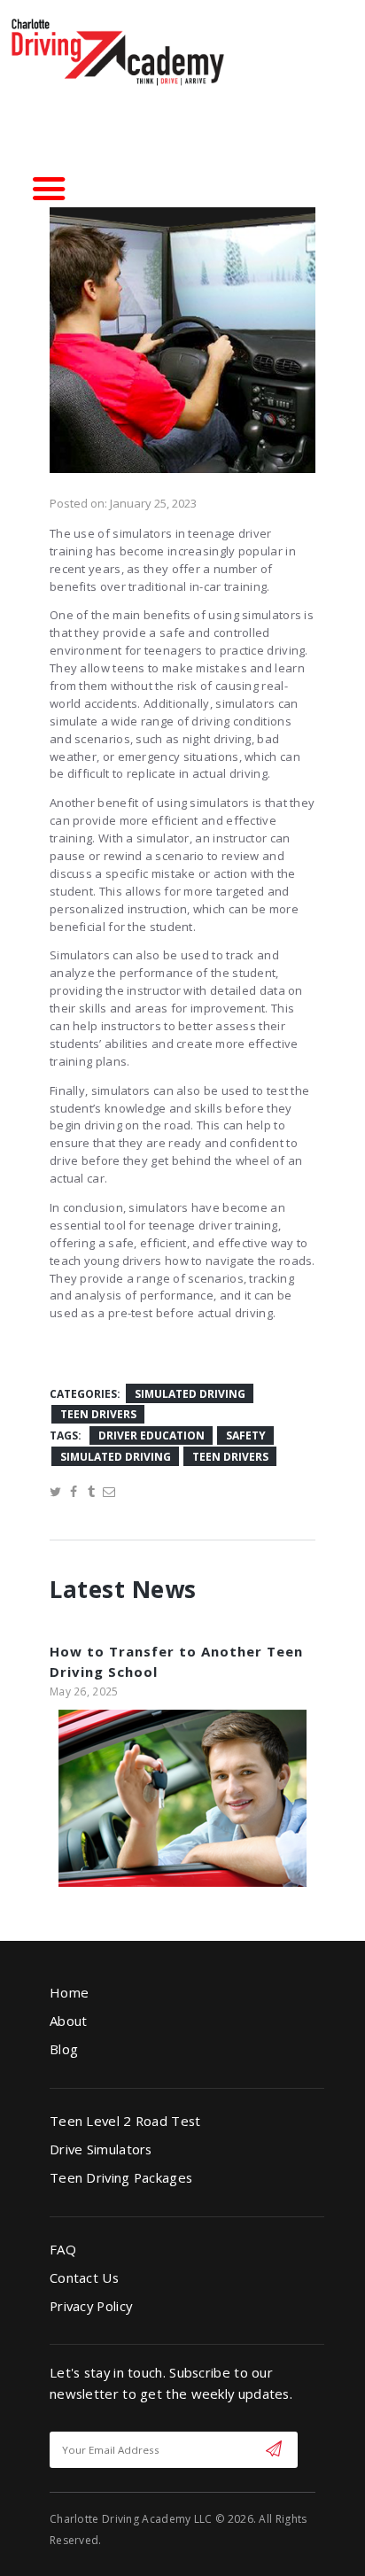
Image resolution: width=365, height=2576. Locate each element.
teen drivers (230, 1457)
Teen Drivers (98, 1414)
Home (69, 1992)
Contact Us (84, 2277)
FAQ (63, 2249)
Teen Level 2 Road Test (125, 2121)
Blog (64, 2049)
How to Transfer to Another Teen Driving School (176, 1661)
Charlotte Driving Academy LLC (131, 2519)
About (69, 2021)
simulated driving (116, 1457)
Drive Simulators (101, 2149)
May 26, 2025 (84, 1691)
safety (246, 1435)
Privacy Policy (91, 2306)
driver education (151, 1435)
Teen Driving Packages (121, 2177)
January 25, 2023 (153, 503)
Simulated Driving (190, 1394)
